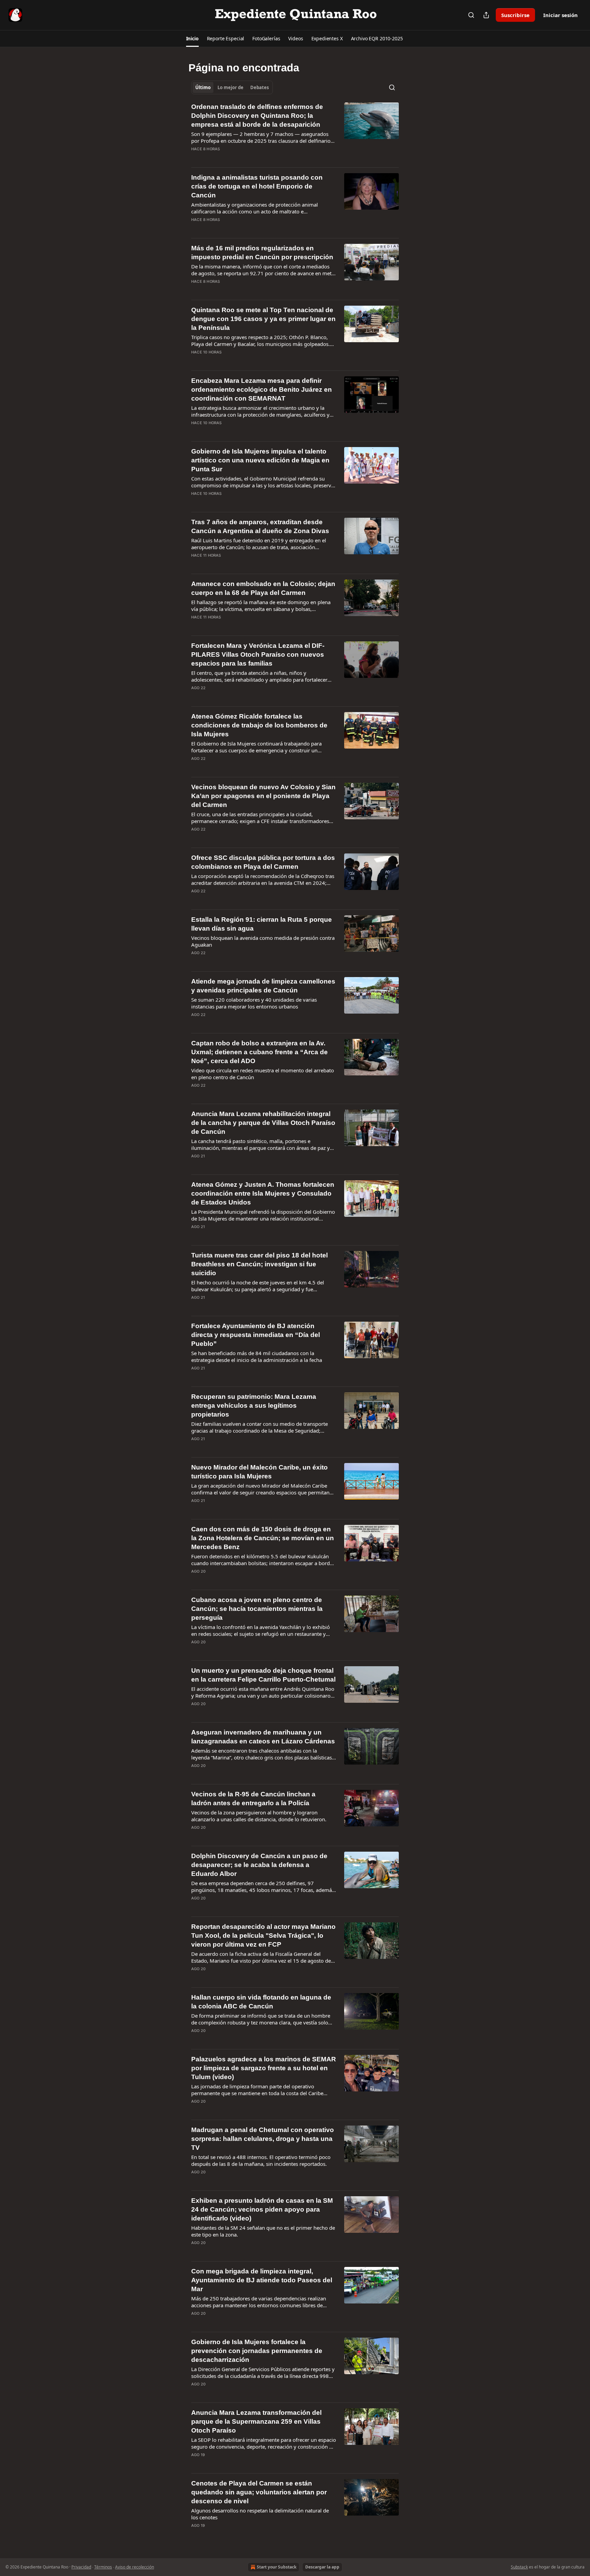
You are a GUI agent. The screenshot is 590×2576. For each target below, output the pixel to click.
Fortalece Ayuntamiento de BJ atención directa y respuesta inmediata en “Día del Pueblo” (256, 1335)
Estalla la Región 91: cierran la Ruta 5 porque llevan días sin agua (262, 924)
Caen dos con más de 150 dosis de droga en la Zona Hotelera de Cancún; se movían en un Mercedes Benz (263, 1538)
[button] (192, 39)
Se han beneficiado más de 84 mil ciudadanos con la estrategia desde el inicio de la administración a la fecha (257, 1356)
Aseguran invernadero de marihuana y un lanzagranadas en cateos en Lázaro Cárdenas (263, 1737)
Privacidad (81, 2567)
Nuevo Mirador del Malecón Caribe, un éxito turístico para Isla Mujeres (259, 1472)
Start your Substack (277, 2567)
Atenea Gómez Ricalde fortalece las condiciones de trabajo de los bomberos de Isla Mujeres (259, 725)
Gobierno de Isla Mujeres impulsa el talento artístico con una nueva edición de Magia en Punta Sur (260, 460)
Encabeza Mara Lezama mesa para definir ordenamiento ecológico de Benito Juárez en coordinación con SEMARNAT (262, 389)
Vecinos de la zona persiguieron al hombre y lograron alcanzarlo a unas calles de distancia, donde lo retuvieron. (259, 1816)
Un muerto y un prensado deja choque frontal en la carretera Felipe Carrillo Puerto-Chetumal (263, 1675)
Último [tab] (203, 87)
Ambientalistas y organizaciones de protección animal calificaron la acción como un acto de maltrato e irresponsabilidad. (255, 208)
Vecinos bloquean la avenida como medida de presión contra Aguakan (263, 941)
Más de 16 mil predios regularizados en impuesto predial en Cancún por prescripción (262, 253)
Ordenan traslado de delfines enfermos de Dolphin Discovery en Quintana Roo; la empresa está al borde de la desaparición (257, 116)
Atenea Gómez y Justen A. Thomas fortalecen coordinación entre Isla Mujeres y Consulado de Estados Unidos (263, 1193)
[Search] (471, 15)
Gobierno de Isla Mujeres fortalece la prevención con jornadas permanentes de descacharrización (257, 2351)
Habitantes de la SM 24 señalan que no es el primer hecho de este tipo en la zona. (263, 2231)
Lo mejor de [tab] (230, 87)
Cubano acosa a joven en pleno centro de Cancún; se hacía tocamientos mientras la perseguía (257, 1609)
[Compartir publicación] (486, 15)
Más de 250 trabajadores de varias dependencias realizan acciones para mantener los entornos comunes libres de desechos (259, 2302)
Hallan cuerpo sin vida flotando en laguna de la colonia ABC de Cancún (261, 2002)
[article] (295, 132)
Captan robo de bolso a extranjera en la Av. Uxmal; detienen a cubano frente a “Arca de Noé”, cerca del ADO (259, 1052)
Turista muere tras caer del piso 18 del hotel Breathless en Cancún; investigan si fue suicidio (259, 1264)
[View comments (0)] (241, 158)
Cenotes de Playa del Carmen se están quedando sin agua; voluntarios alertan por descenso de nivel (259, 2492)
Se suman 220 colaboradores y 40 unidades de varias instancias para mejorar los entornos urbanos (254, 1003)
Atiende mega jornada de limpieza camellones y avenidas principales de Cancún (263, 986)
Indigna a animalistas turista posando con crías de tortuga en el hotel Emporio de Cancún (257, 186)
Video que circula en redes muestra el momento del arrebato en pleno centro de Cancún (263, 1074)
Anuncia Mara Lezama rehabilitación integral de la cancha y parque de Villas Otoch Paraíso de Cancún (263, 1123)
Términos (103, 2567)
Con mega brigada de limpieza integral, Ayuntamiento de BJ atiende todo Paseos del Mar (262, 2280)
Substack (519, 2567)
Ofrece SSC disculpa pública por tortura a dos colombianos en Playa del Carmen (263, 862)
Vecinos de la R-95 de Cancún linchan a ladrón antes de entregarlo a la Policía (253, 1799)
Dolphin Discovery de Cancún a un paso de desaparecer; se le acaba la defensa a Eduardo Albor (259, 1865)
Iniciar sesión (560, 15)
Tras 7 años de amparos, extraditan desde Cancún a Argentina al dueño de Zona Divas (260, 526)
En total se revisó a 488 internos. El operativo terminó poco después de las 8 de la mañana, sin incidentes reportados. (261, 2160)
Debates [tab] (259, 87)
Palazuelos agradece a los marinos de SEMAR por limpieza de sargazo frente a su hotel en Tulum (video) (264, 2068)
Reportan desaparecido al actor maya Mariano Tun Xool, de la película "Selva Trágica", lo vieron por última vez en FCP (263, 1936)
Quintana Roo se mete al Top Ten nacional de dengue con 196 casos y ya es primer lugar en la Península (263, 319)
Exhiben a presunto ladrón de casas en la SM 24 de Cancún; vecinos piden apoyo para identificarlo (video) (262, 2209)
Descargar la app (322, 2567)
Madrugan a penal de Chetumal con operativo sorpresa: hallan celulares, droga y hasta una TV (263, 2139)
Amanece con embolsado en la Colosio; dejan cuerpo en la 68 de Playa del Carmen (263, 588)
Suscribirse (515, 15)
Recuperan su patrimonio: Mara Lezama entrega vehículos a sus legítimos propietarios (254, 1405)
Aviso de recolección (135, 2567)
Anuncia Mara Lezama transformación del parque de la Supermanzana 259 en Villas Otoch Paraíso (256, 2421)
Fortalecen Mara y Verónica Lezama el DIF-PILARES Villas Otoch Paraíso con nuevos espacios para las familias (258, 655)
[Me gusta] (196, 158)
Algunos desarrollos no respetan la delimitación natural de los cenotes (260, 2514)
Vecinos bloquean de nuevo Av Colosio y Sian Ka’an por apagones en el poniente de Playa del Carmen (263, 796)
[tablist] (232, 87)
